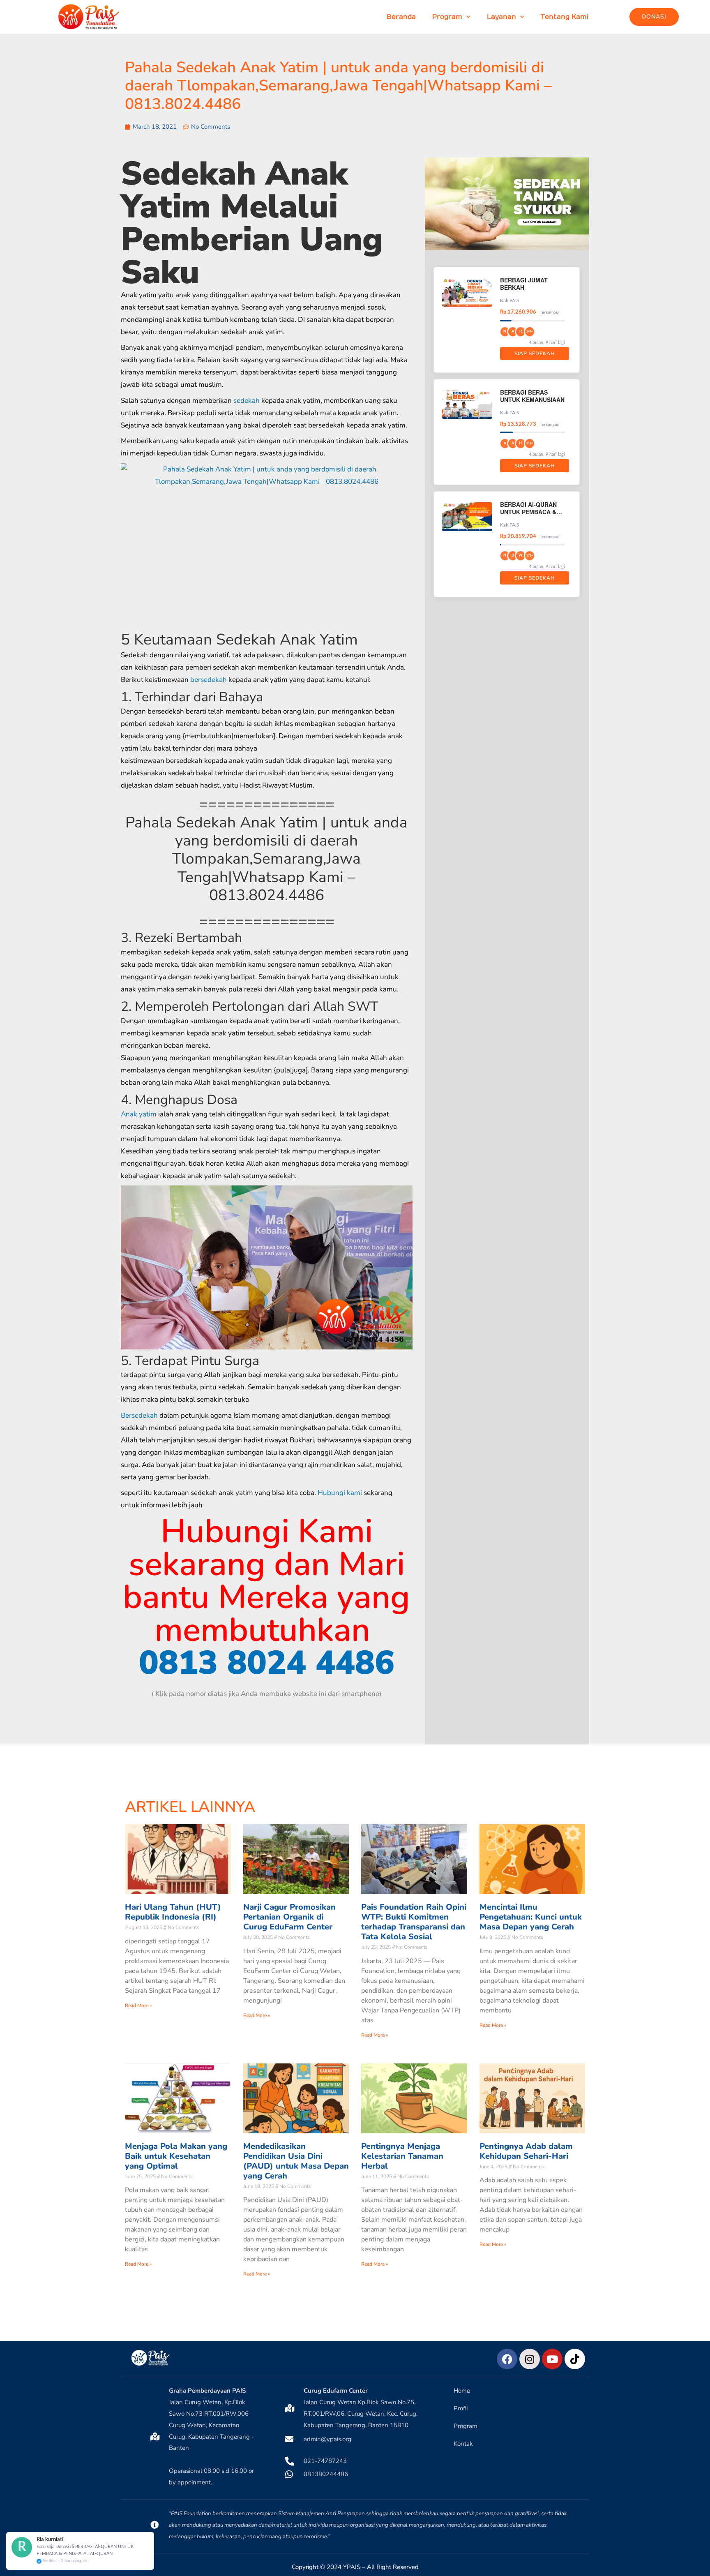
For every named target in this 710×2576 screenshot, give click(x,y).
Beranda (401, 17)
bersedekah (209, 680)
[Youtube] (552, 2359)
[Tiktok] (575, 2359)
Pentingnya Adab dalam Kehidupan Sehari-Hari (526, 2151)
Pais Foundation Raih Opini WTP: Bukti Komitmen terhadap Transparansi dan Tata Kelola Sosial (414, 1922)
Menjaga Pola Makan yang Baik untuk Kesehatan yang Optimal (176, 2156)
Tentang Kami (565, 17)
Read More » (138, 2005)
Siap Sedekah (535, 353)
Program (447, 17)
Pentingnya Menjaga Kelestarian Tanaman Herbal (402, 2156)
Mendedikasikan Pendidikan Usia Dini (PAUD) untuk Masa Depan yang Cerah (296, 2161)
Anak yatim (139, 1114)
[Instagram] (530, 2359)
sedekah (247, 401)
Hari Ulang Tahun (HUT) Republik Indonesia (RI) (173, 1912)
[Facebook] (507, 2359)
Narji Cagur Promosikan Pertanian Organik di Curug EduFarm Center (289, 1917)
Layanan (501, 17)
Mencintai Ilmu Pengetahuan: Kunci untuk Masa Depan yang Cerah (531, 1917)
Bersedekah (139, 1415)
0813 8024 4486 (267, 1663)
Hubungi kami (340, 1493)
